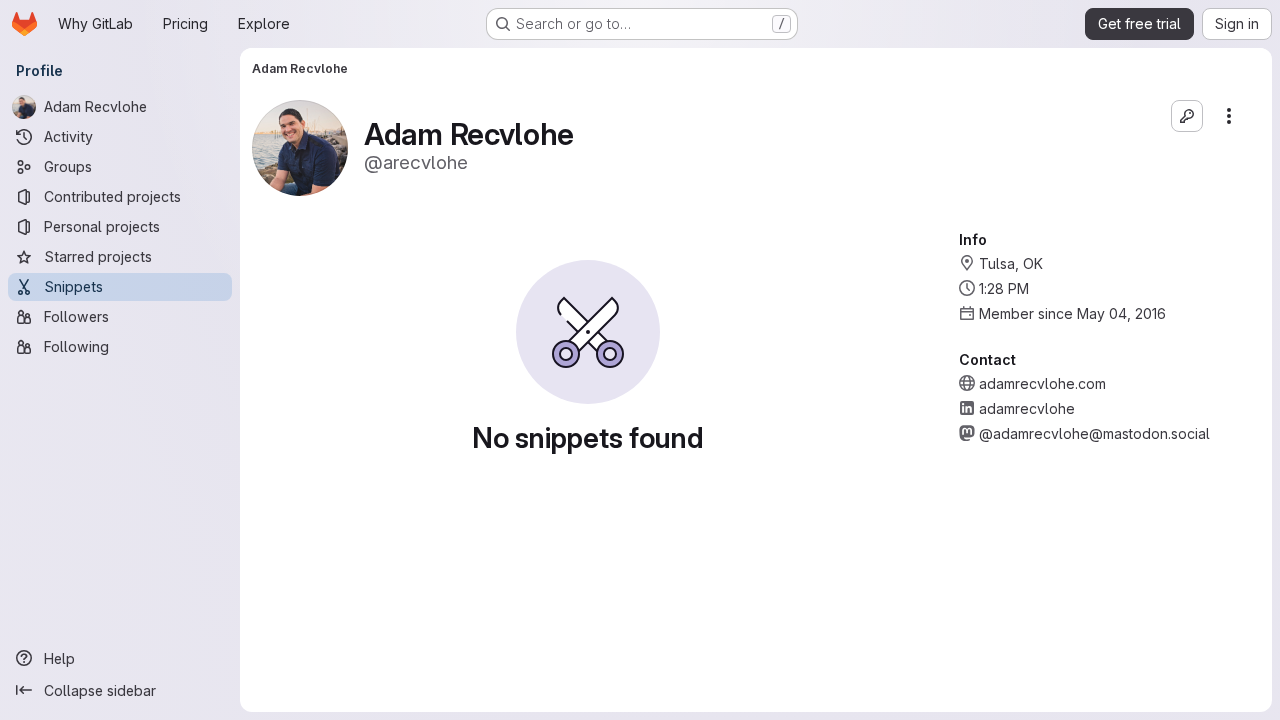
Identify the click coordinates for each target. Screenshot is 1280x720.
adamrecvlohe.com (1042, 383)
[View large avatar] (300, 146)
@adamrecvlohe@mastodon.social (1094, 433)
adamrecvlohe (1027, 408)
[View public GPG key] (1187, 116)
